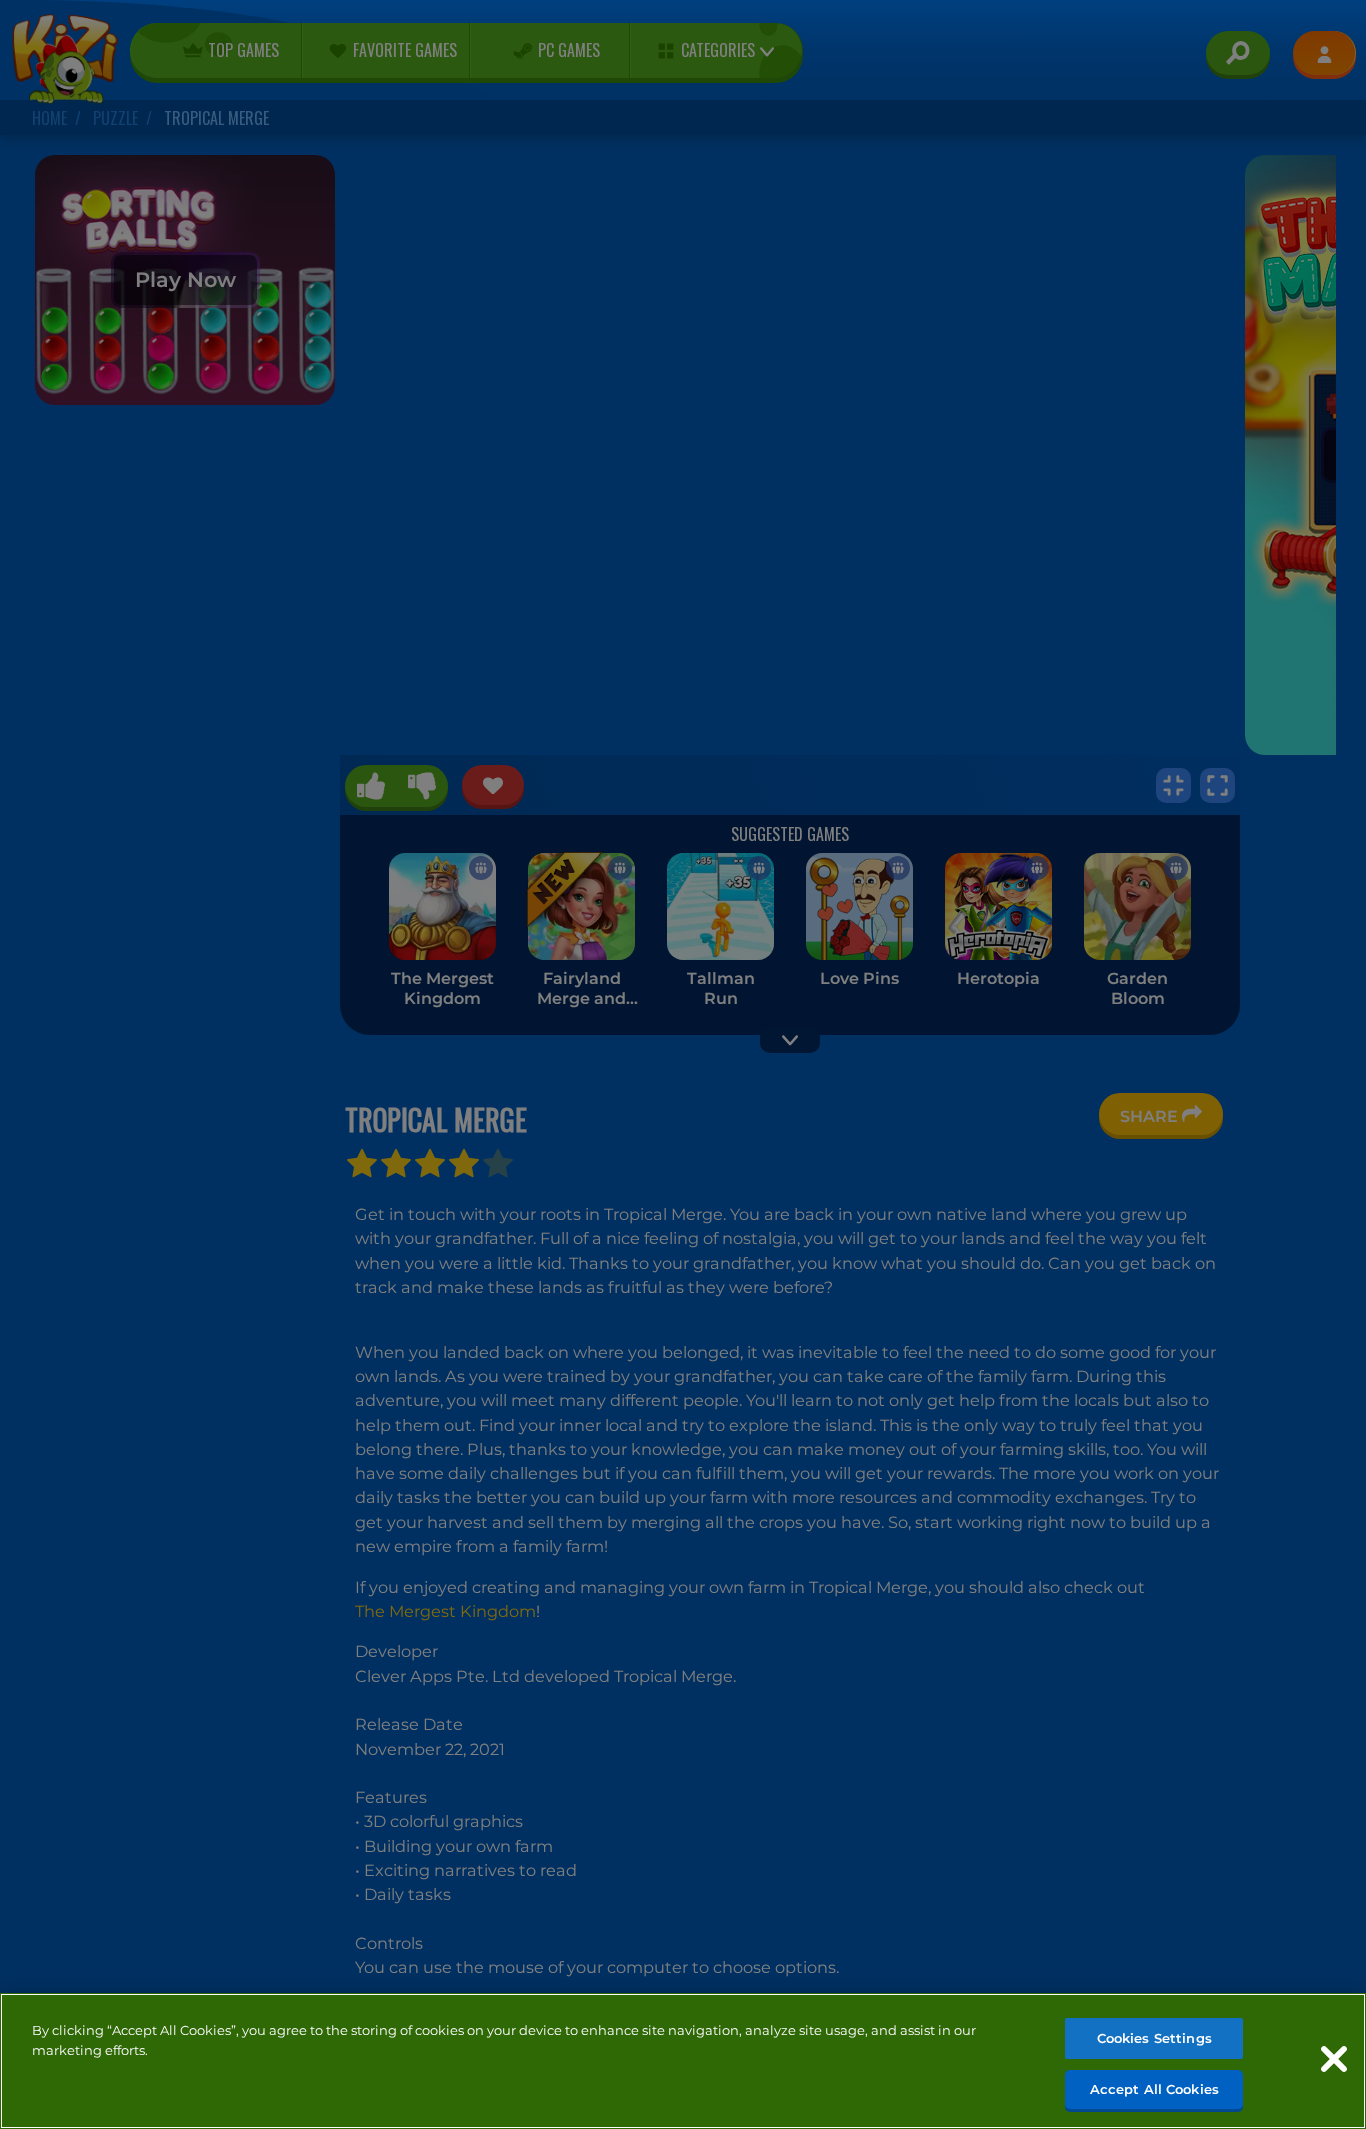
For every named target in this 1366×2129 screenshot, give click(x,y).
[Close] (1334, 2059)
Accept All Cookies (1154, 2088)
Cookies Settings (1154, 2038)
